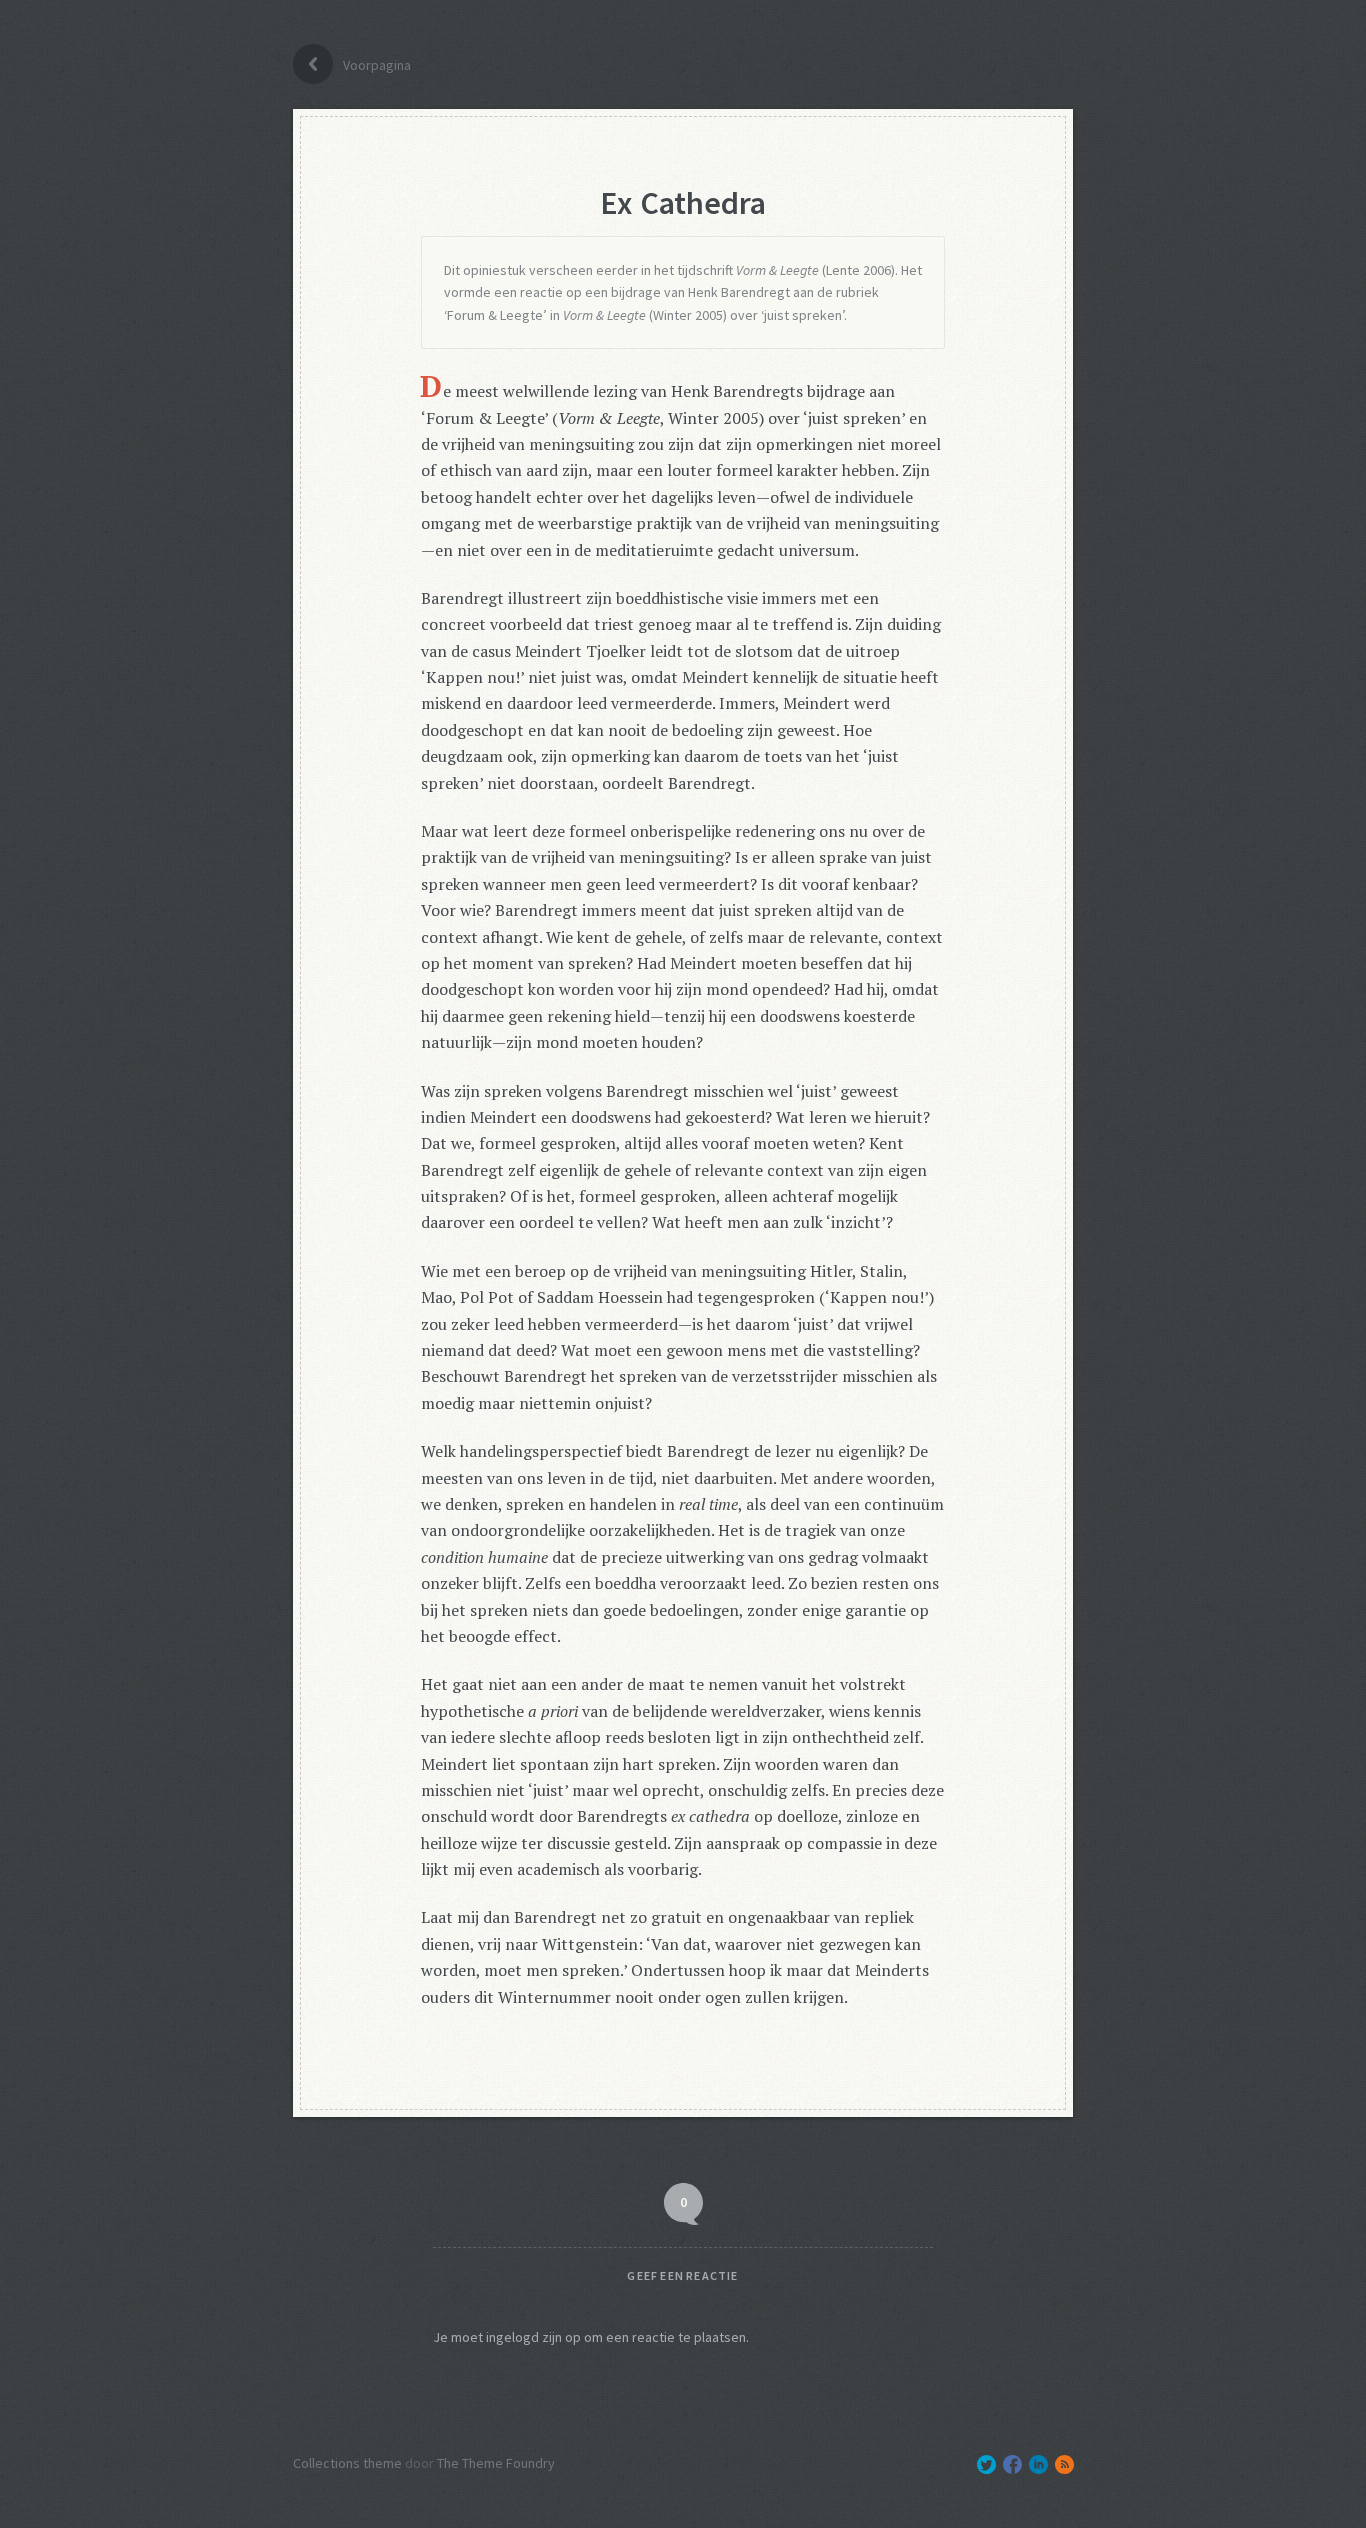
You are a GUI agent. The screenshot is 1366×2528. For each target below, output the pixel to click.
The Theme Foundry (496, 2463)
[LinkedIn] (1038, 2464)
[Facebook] (1012, 2464)
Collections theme (347, 2463)
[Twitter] (986, 2464)
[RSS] (1064, 2464)
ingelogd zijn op (533, 2337)
